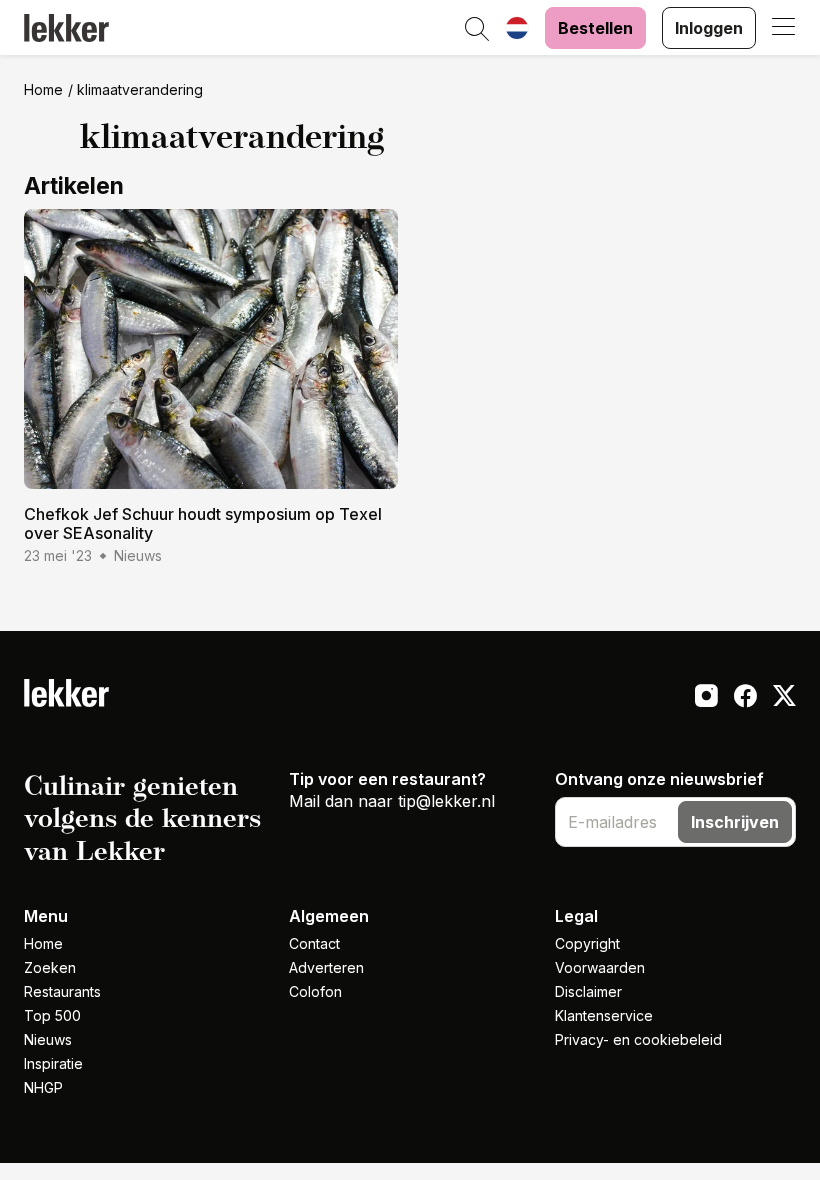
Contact (314, 943)
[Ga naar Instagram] (706, 698)
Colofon (315, 991)
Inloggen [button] (709, 28)
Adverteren (326, 967)
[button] (477, 30)
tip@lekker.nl (446, 801)
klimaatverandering (140, 89)
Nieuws (48, 1039)
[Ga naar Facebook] (745, 698)
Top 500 (52, 1015)
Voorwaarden (600, 967)
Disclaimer (588, 991)
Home (43, 89)
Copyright (587, 943)
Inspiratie (53, 1063)
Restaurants (62, 991)
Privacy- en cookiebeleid (638, 1039)
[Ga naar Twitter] (784, 698)
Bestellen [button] (595, 28)
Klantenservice (604, 1015)
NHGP (43, 1087)
